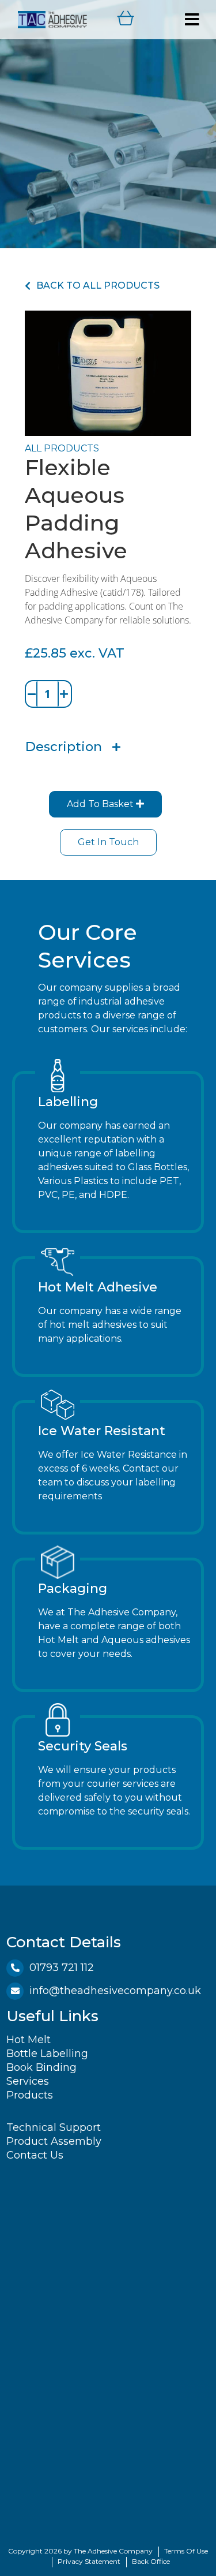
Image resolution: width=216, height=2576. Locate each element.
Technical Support (54, 2127)
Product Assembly (54, 2141)
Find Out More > (78, 1214)
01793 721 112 (62, 1968)
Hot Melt (29, 2040)
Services (28, 2081)
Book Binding (41, 2067)
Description (64, 747)
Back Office (151, 2561)
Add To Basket (101, 804)
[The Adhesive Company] (52, 19)
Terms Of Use (186, 2551)
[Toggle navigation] (192, 20)
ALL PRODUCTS (62, 448)
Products (30, 2095)
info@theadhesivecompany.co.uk (115, 1991)
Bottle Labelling (47, 2054)
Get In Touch (108, 842)
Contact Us (35, 2155)
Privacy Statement (89, 2561)
